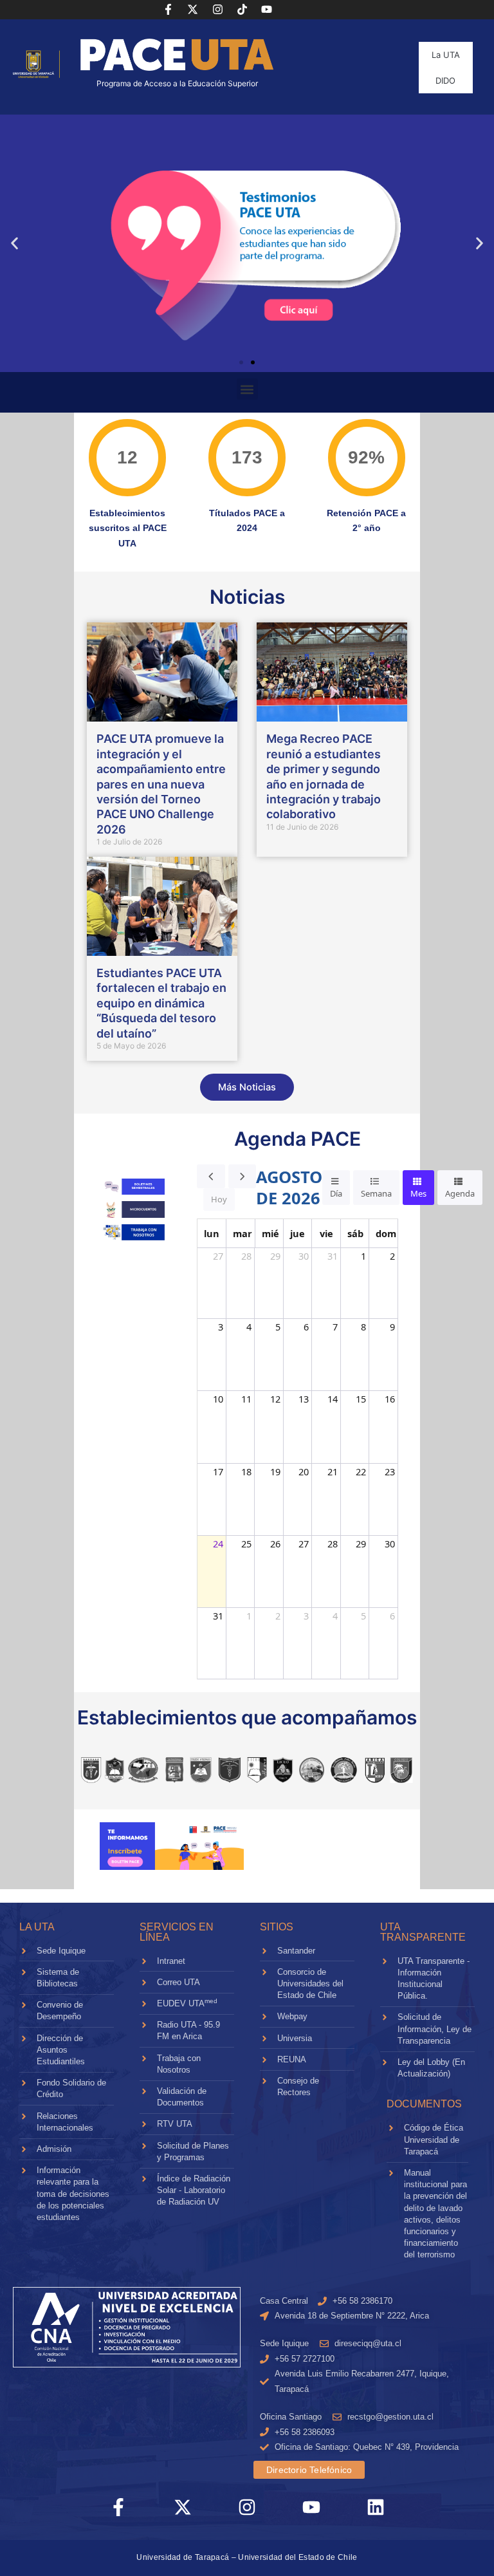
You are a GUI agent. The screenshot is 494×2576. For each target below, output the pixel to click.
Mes (418, 1193)
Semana (376, 1193)
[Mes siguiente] (242, 1176)
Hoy (219, 1199)
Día (336, 1193)
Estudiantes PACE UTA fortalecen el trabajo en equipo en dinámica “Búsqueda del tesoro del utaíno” (161, 1003)
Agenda (460, 1193)
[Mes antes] (211, 1176)
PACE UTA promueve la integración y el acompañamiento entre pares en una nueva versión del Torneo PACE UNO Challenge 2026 (161, 784)
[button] (14, 244)
